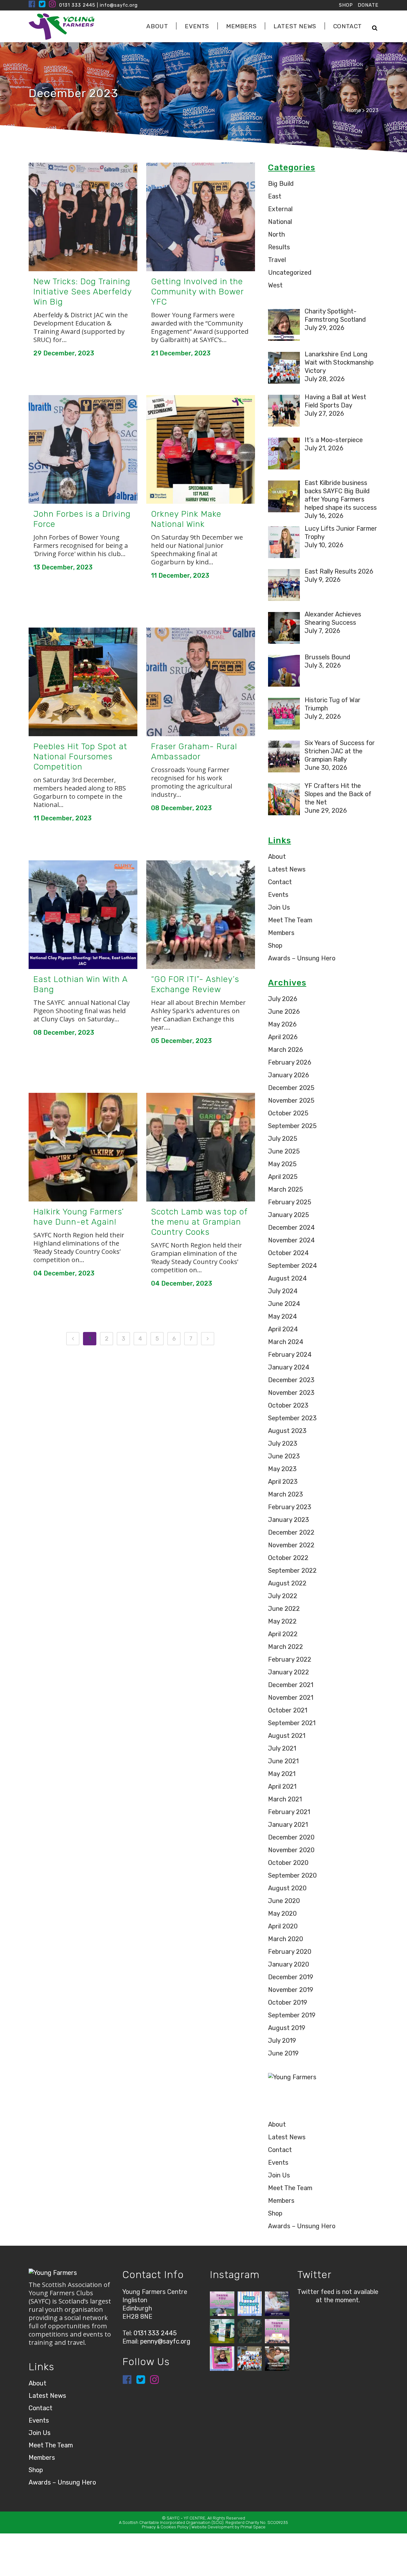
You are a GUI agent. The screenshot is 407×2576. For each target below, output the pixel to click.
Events (278, 895)
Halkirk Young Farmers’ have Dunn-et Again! (79, 1217)
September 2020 (292, 1875)
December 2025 (291, 1088)
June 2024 (284, 1304)
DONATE (368, 5)
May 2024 (283, 1316)
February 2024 (290, 1355)
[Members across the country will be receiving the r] (277, 2304)
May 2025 (282, 1164)
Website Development (213, 2527)
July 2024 (283, 1291)
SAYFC (173, 2518)
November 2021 (291, 1698)
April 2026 (283, 1037)
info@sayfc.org (119, 5)
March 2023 (286, 1494)
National (280, 222)
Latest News (287, 869)
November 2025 (291, 1100)
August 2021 (287, 1736)
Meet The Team (290, 920)
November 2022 (291, 1545)
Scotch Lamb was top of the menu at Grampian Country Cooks (199, 1222)
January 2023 (289, 1520)
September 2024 (293, 1266)
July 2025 (283, 1139)
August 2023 (287, 1431)
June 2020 (284, 1901)
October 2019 (288, 2002)
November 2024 (291, 1240)
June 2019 (283, 2053)
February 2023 (290, 1507)
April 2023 (283, 1482)
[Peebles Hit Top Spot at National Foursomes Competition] (83, 682)
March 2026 (286, 1050)
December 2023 (291, 1380)
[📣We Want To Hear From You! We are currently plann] (277, 2359)
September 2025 (292, 1126)
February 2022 (290, 1659)
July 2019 (282, 2041)
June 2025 (284, 1151)
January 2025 (289, 1215)
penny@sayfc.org (165, 2341)
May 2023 (282, 1469)
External (280, 209)
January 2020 (289, 1964)
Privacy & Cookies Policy (165, 2527)
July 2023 (283, 1443)
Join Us (279, 907)
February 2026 (290, 1062)
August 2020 (287, 1888)
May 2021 (282, 1774)
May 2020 (282, 1914)
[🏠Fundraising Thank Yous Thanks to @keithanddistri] (277, 2331)
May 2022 (282, 1621)
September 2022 (292, 1570)
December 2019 (291, 1977)
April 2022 (283, 1634)
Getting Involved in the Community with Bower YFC (197, 292)
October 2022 (288, 1558)
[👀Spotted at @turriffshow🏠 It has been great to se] (222, 2331)
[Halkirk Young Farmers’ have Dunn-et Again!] (83, 1147)
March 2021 (285, 1799)
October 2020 (288, 1863)
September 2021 (292, 1723)
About (277, 857)
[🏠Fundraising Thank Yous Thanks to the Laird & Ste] (222, 2304)
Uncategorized (290, 272)
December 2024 (291, 1227)
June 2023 (284, 1456)
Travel (277, 260)
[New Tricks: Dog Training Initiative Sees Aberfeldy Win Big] (83, 217)
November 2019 (291, 1990)
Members (281, 933)
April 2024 (283, 1329)
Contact (280, 882)
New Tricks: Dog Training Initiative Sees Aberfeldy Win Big (83, 292)
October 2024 (288, 1253)
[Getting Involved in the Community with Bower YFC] (201, 217)
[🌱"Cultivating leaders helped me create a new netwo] (250, 2331)
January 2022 (289, 1672)
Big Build (281, 184)
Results (279, 247)
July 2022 (283, 1596)
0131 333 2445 (77, 5)
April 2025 (283, 1177)
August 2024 (287, 1278)
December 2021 (291, 1685)
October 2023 (288, 1405)
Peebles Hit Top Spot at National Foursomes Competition (80, 757)
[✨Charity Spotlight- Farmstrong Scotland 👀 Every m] (222, 2359)
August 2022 (287, 1583)
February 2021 (289, 1812)
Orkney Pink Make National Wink (186, 519)
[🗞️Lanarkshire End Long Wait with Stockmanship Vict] (250, 2359)
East (275, 196)
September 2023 (292, 1418)
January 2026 (289, 1075)
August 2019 (287, 2028)
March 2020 (286, 1939)
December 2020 (291, 1837)
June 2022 (284, 1609)
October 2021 (288, 1710)
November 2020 (291, 1850)
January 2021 (288, 1825)
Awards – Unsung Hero (302, 958)
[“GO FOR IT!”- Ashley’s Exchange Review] (201, 915)
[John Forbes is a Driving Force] (83, 449)
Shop (275, 945)
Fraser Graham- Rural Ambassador (194, 752)
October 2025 (288, 1113)
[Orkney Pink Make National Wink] (201, 449)
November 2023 (291, 1393)
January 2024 (289, 1367)
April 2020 (283, 1926)
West (275, 285)
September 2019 (292, 2015)
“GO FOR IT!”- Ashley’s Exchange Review (195, 984)
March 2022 (286, 1647)
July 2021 (282, 1748)
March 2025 (286, 1189)
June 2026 (284, 1012)
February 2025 (290, 1202)
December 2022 (291, 1532)
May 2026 (282, 1024)
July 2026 (283, 999)
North (276, 234)
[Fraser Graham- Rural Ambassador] (201, 682)
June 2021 (283, 1761)
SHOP (346, 5)
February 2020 (290, 1952)
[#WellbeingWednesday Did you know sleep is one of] (250, 2304)
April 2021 (282, 1786)
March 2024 (286, 1342)
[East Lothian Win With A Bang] (83, 915)
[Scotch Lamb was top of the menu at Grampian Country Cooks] (201, 1147)
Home (354, 110)
